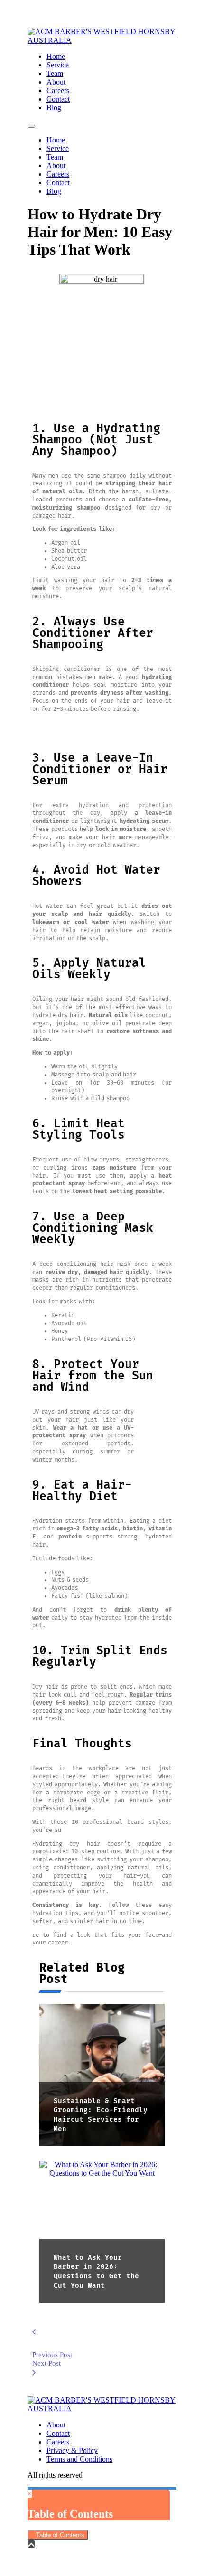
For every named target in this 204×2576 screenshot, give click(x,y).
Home (56, 56)
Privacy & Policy (72, 2450)
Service (58, 65)
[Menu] (31, 126)
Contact (58, 99)
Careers (58, 90)
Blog (54, 108)
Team (55, 73)
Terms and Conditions (79, 2459)
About (56, 82)
